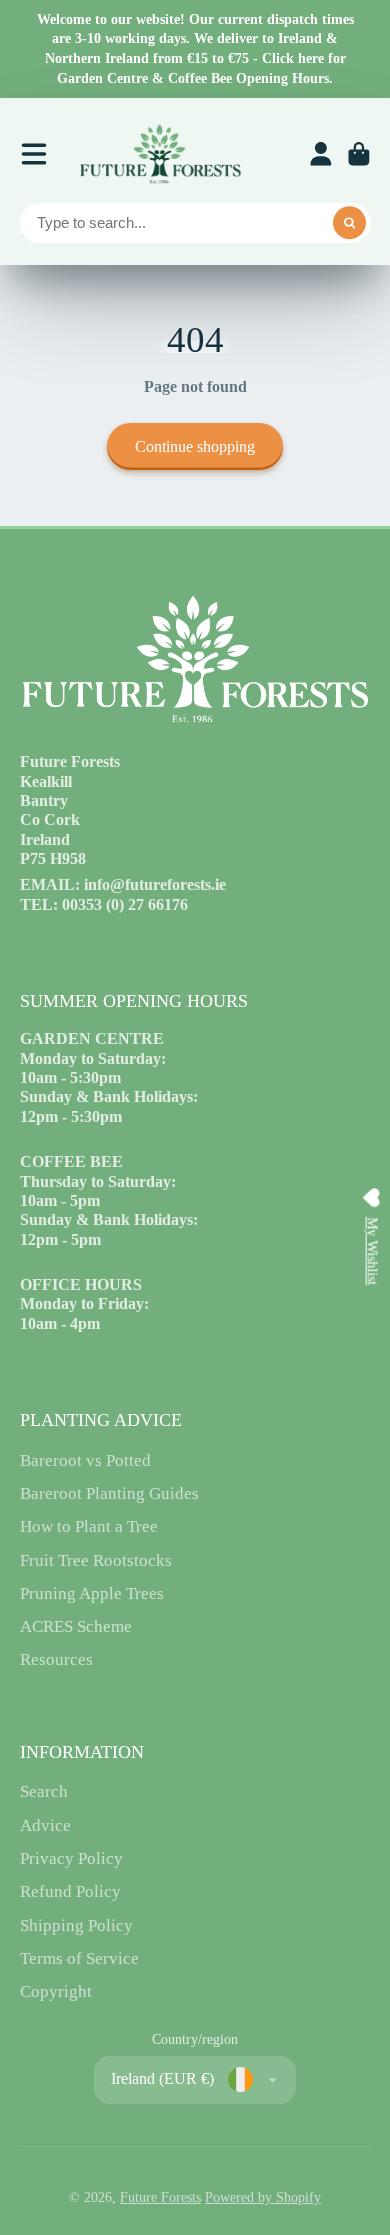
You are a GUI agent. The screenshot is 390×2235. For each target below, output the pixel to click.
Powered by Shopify (263, 2197)
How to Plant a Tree (89, 1526)
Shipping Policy (76, 1925)
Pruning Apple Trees (92, 1593)
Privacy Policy (71, 1858)
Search (44, 1791)
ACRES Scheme (76, 1626)
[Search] (350, 223)
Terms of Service (79, 1958)
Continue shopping (195, 446)
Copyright (56, 1991)
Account (321, 154)
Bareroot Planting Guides (109, 1493)
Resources (56, 1659)
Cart (359, 154)
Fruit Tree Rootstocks (96, 1560)
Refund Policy (70, 1891)
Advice (45, 1825)
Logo (160, 154)
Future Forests (160, 2197)
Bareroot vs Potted (85, 1460)
